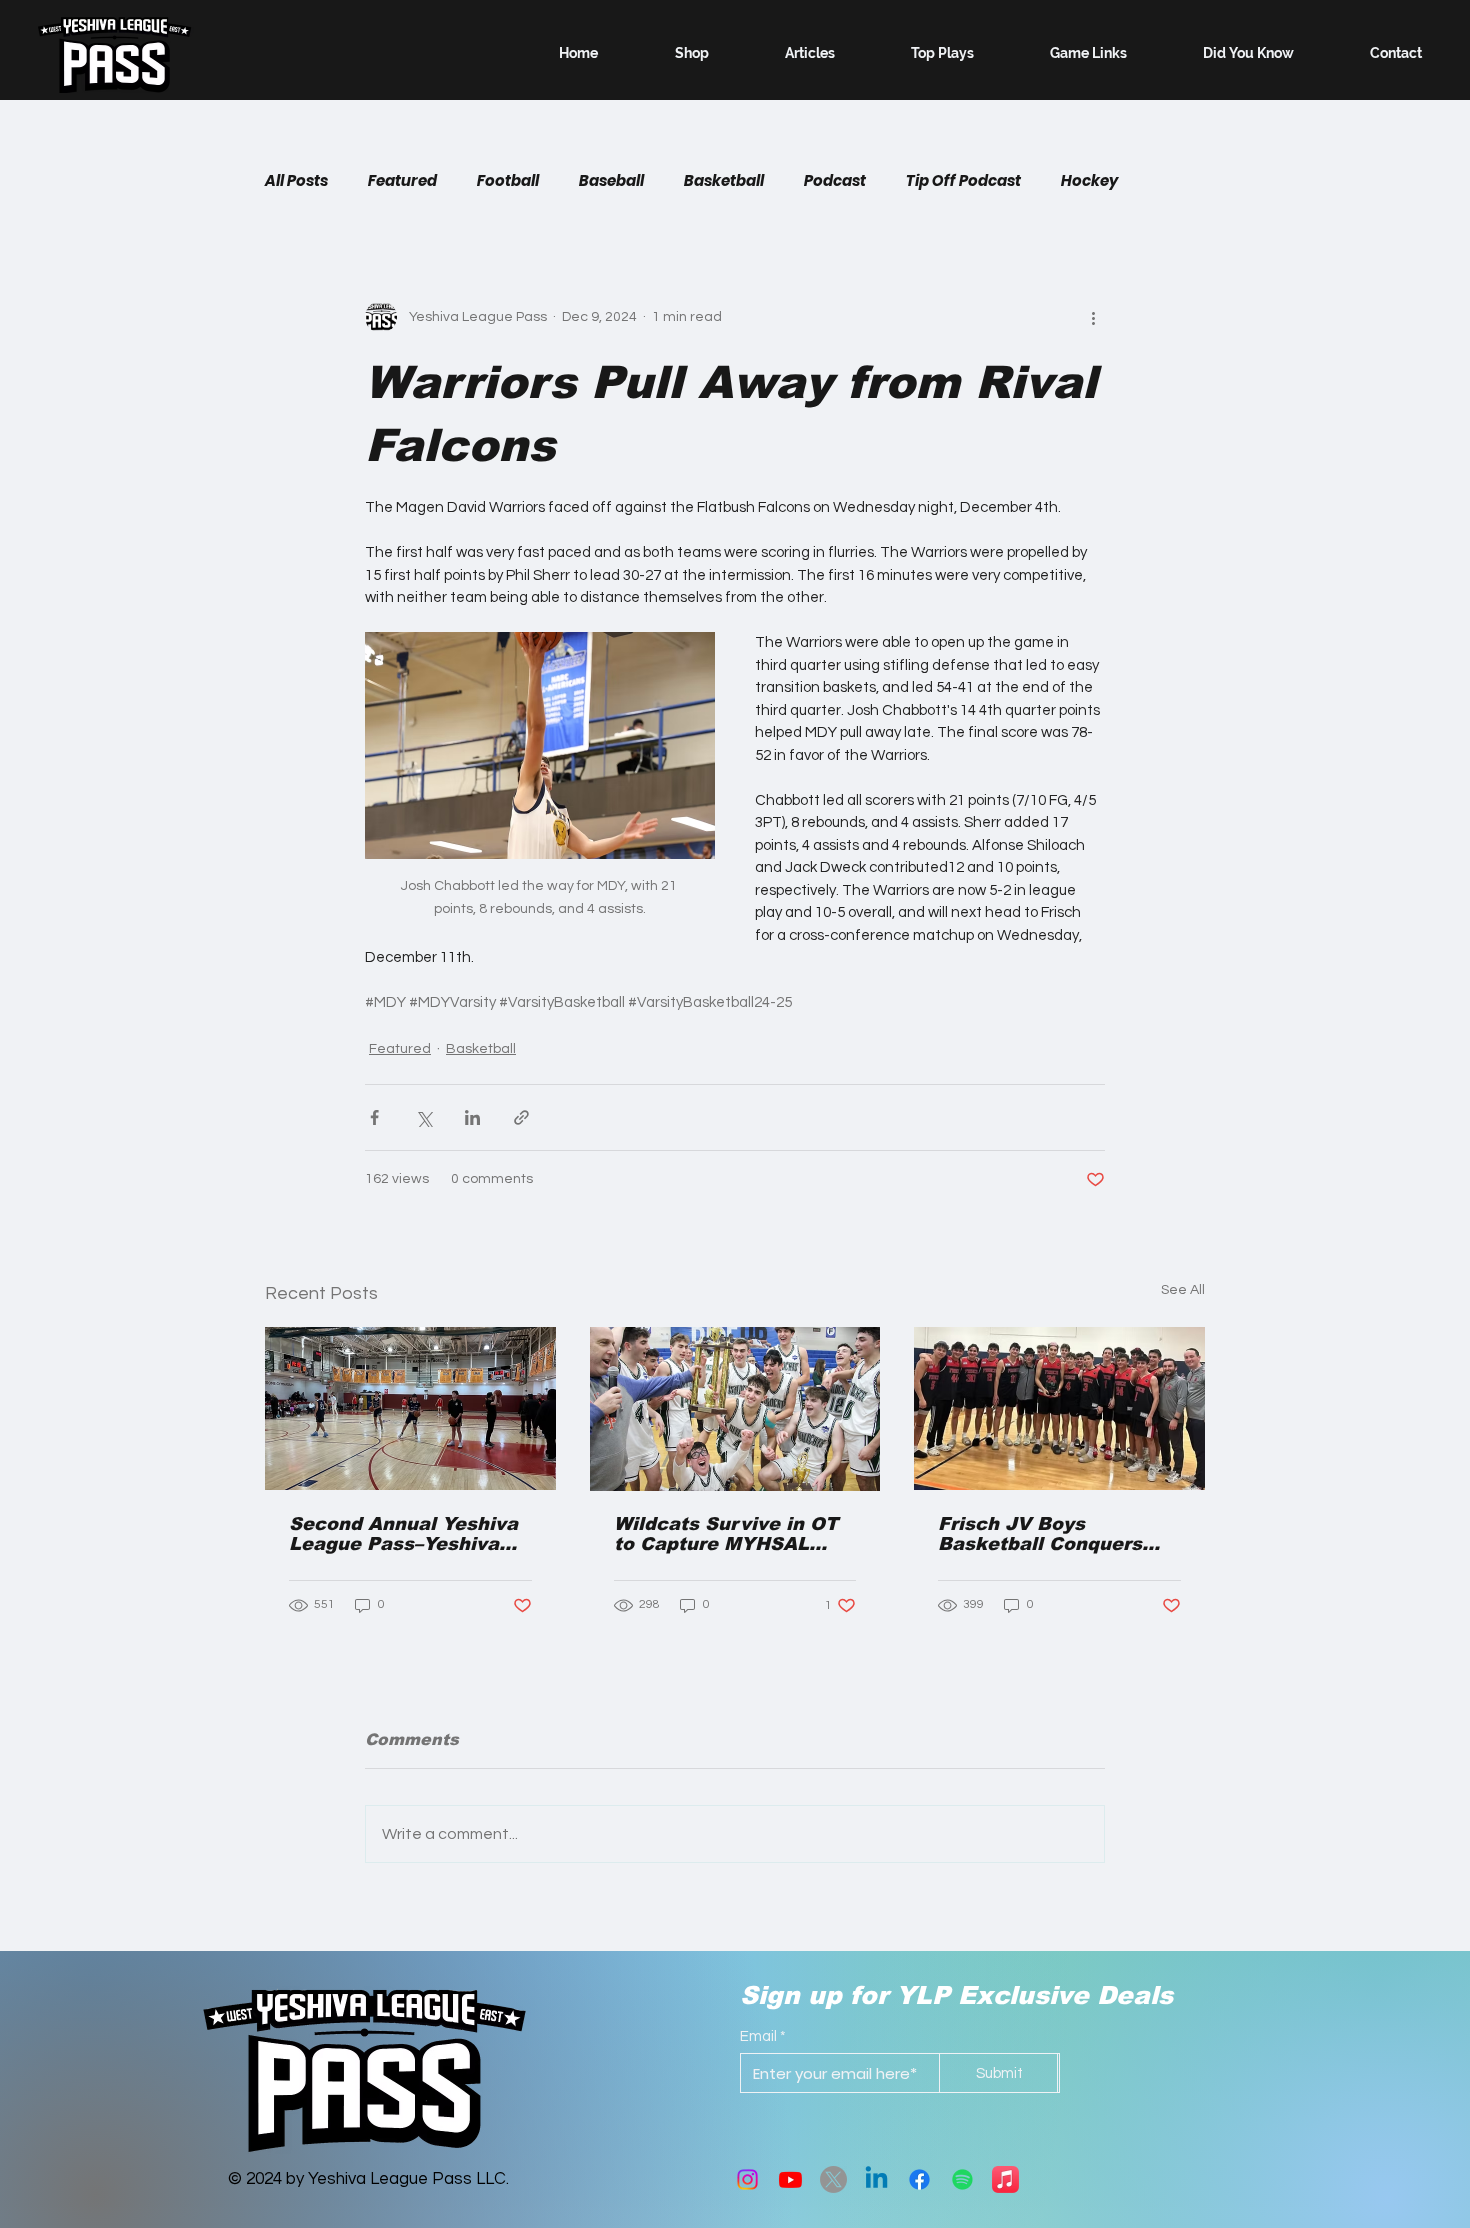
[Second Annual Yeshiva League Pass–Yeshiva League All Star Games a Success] (410, 1408)
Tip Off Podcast (963, 181)
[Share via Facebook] (374, 1117)
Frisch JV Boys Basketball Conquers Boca (1040, 1534)
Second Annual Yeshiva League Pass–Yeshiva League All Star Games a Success (403, 1534)
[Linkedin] (876, 2179)
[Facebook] (919, 2179)
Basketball (724, 181)
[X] (833, 2179)
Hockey (1089, 181)
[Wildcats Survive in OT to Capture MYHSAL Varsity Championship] (735, 1409)
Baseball (611, 181)
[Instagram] (747, 2179)
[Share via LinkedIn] (472, 1117)
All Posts (296, 181)
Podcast (835, 181)
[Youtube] (790, 2179)
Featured (402, 181)
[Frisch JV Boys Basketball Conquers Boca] (1059, 1408)
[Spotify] (962, 2179)
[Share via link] (521, 1117)
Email (758, 2036)
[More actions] (1093, 317)
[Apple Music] (1005, 2179)
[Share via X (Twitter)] (423, 1117)
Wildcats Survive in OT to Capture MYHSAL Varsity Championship (726, 1534)
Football (508, 181)
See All (1183, 1290)
